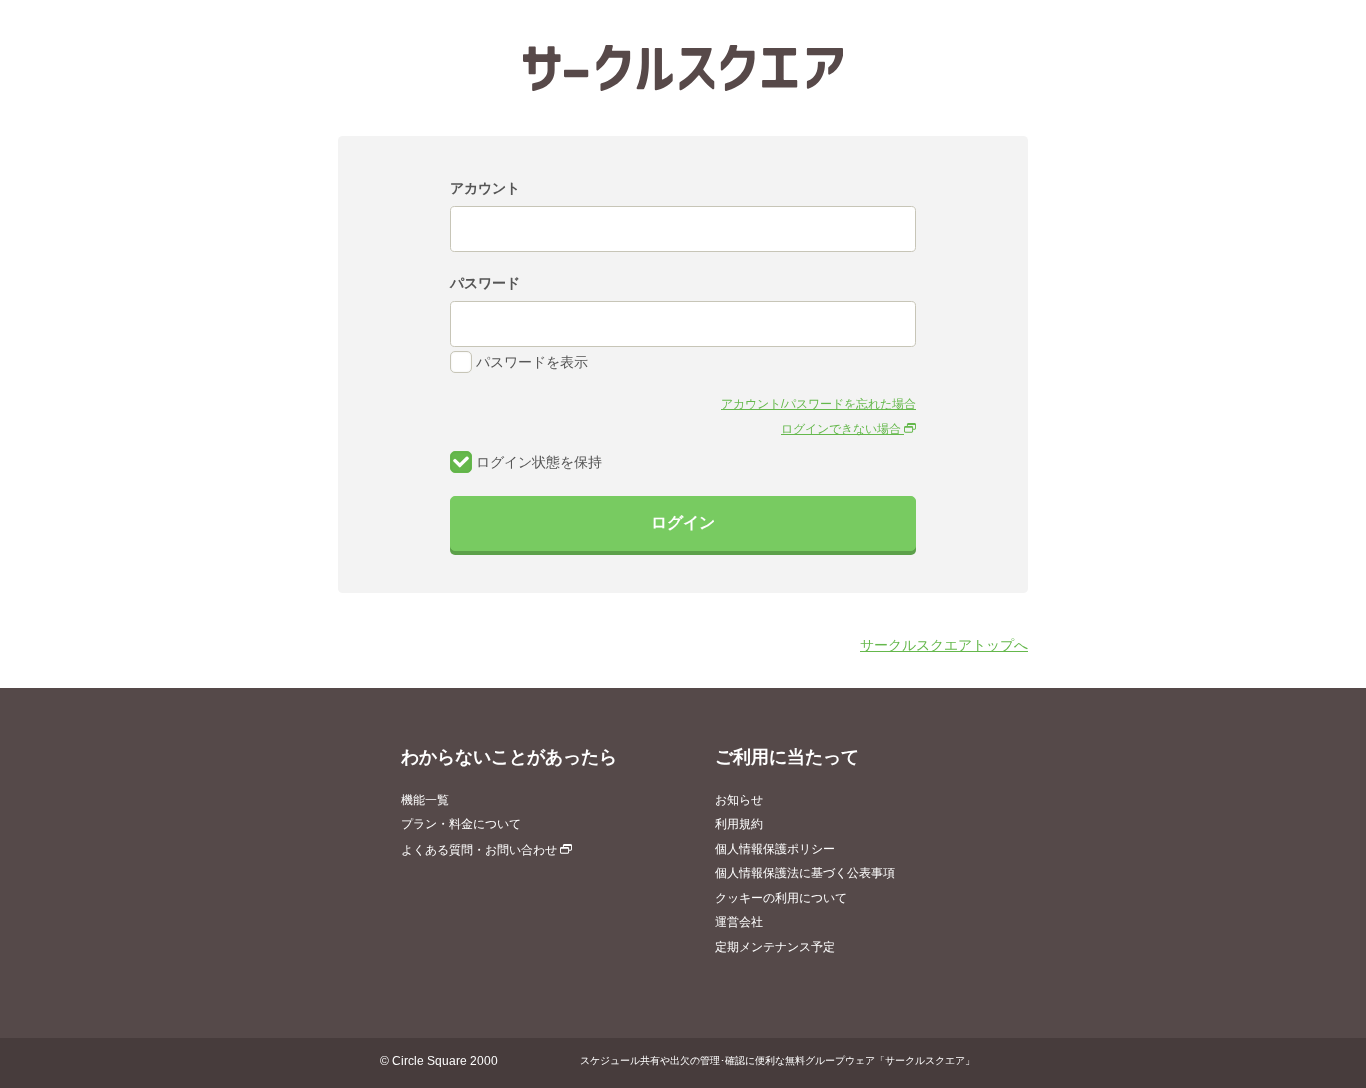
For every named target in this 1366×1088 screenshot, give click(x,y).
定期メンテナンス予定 (775, 947)
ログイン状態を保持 (537, 462)
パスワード (485, 283)
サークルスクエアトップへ (944, 645)
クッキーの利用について (781, 898)
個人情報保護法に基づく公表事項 (805, 873)
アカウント (485, 188)
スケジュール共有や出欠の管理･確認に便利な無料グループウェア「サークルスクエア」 (777, 1060)
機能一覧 (425, 800)
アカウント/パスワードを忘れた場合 (818, 404)
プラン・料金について (461, 824)
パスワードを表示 (530, 362)
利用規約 (739, 824)
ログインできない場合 (842, 429)
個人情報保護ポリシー (775, 849)
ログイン (683, 522)
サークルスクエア (683, 68)
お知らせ (739, 800)
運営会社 (739, 922)
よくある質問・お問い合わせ (480, 850)
